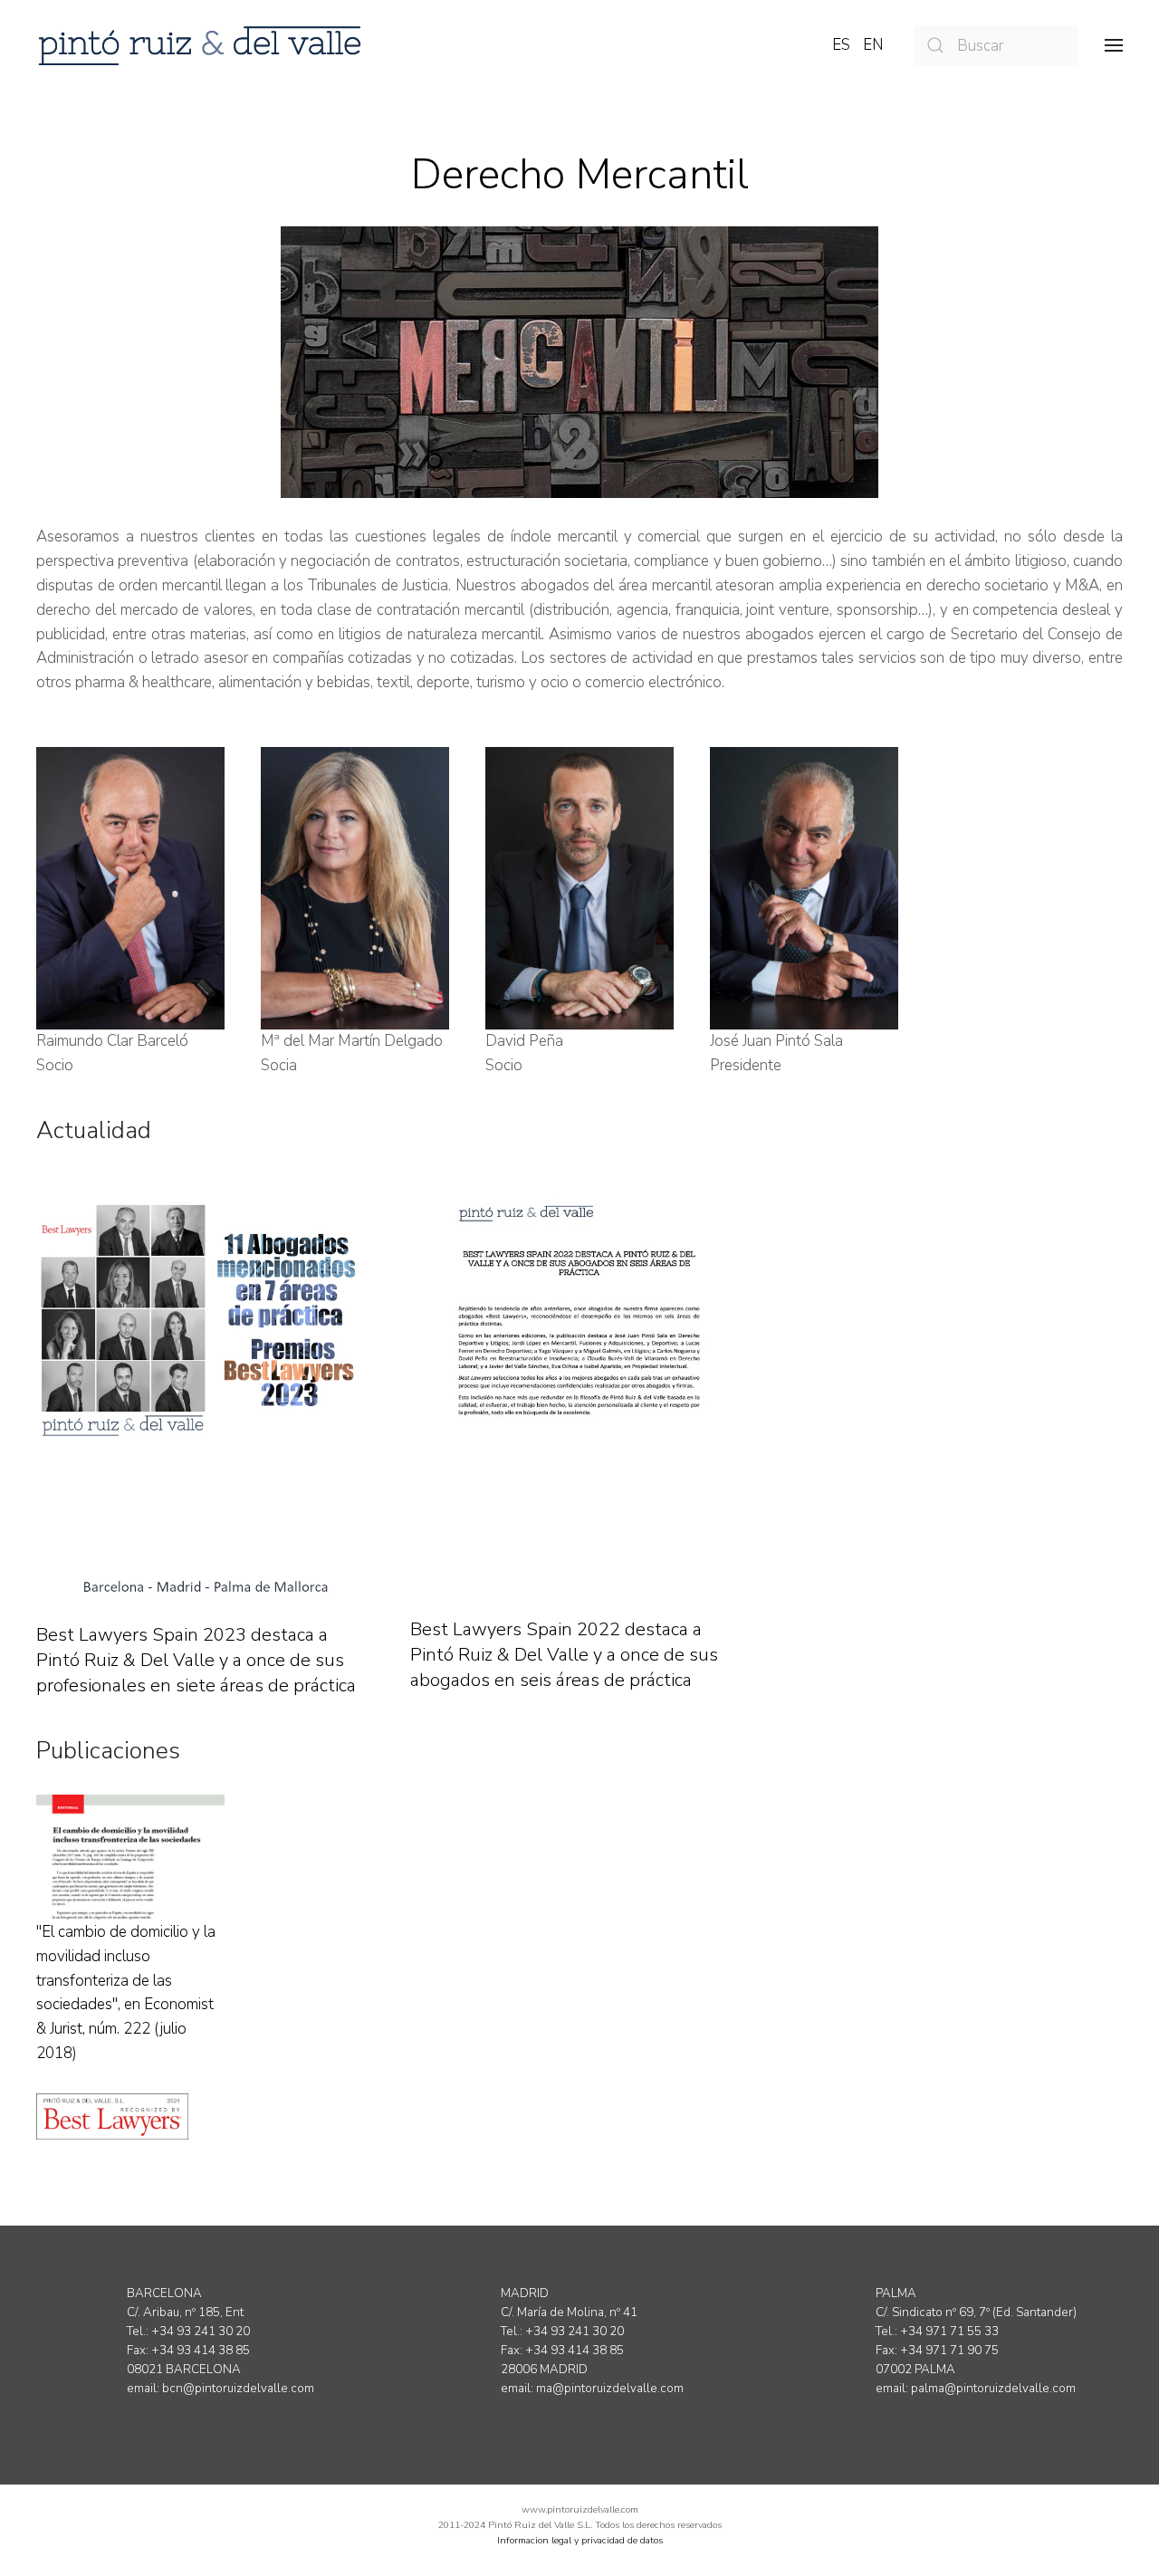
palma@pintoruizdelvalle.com (993, 2389)
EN (873, 45)
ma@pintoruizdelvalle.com (610, 2389)
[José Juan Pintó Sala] (804, 888)
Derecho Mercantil (580, 174)
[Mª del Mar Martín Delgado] (355, 888)
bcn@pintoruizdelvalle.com (238, 2389)
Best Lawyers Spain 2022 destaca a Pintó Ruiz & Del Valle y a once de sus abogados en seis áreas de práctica (564, 1655)
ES (843, 45)
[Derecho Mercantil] (579, 362)
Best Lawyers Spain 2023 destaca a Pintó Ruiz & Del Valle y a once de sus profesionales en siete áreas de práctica (196, 1660)
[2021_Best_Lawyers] (579, 1395)
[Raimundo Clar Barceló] (130, 888)
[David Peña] (579, 888)
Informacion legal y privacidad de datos (580, 2540)
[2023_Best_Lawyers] (205, 1397)
